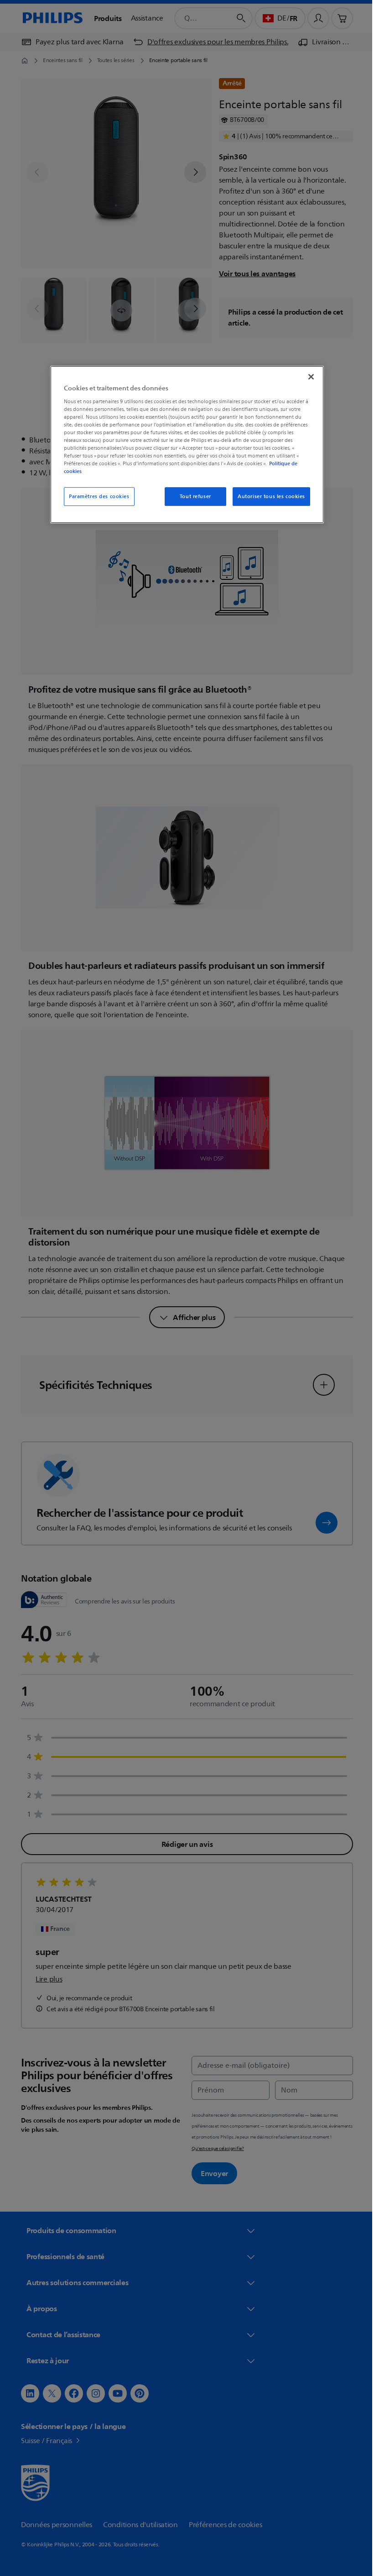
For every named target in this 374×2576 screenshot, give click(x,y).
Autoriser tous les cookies (268, 497)
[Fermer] (308, 377)
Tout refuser (192, 497)
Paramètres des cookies (96, 497)
